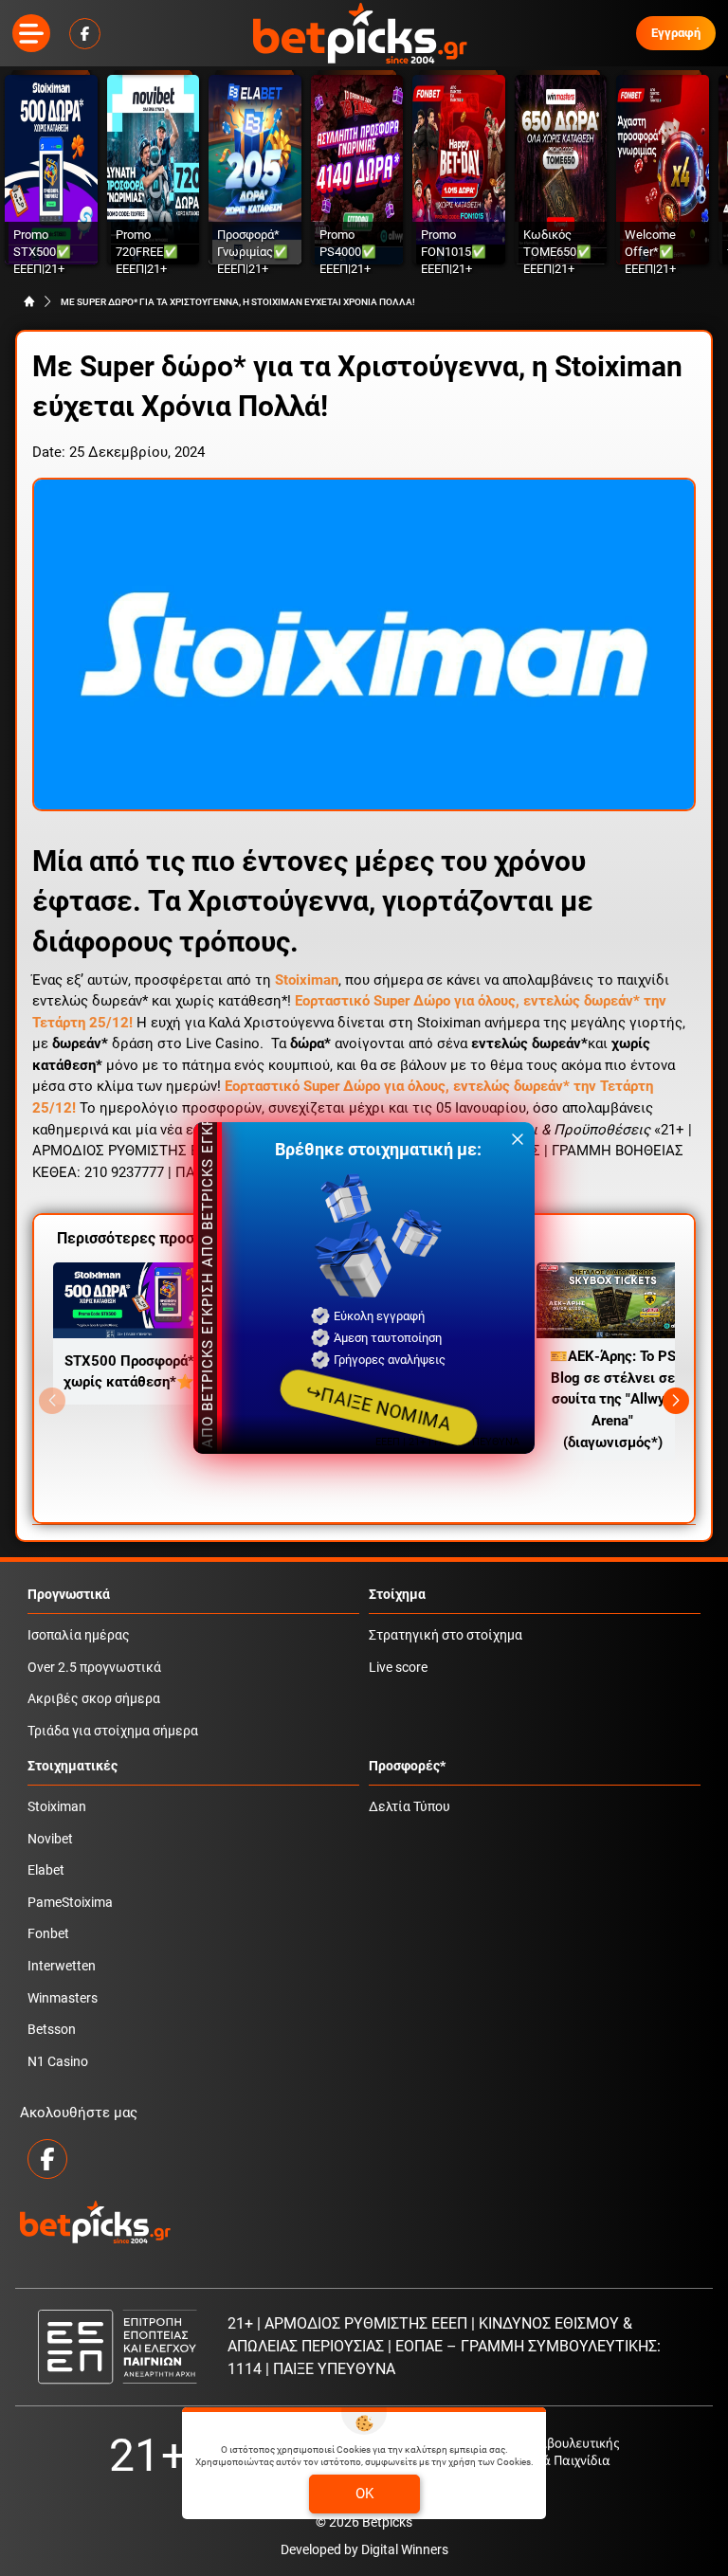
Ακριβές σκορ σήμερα (94, 1699)
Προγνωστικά (69, 1595)
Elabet (46, 1870)
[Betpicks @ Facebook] (85, 34)
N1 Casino (58, 2062)
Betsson (52, 2030)
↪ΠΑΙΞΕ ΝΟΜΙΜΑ (379, 1407)
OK (364, 2494)
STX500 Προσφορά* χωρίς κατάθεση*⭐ (129, 1372)
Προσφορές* (407, 1766)
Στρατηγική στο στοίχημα (446, 1635)
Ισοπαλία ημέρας (79, 1635)
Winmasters (63, 1998)
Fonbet (48, 1934)
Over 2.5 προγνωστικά (94, 1668)
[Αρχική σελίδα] (29, 301)
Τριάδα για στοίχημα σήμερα (113, 1731)
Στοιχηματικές (73, 1766)
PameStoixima (70, 1903)
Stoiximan (57, 1807)
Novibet (50, 1839)
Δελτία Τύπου (409, 1807)
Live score (398, 1668)
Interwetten (62, 1966)
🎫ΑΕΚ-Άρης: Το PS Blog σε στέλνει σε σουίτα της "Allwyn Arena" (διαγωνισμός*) (613, 1399)
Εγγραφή (676, 33)
